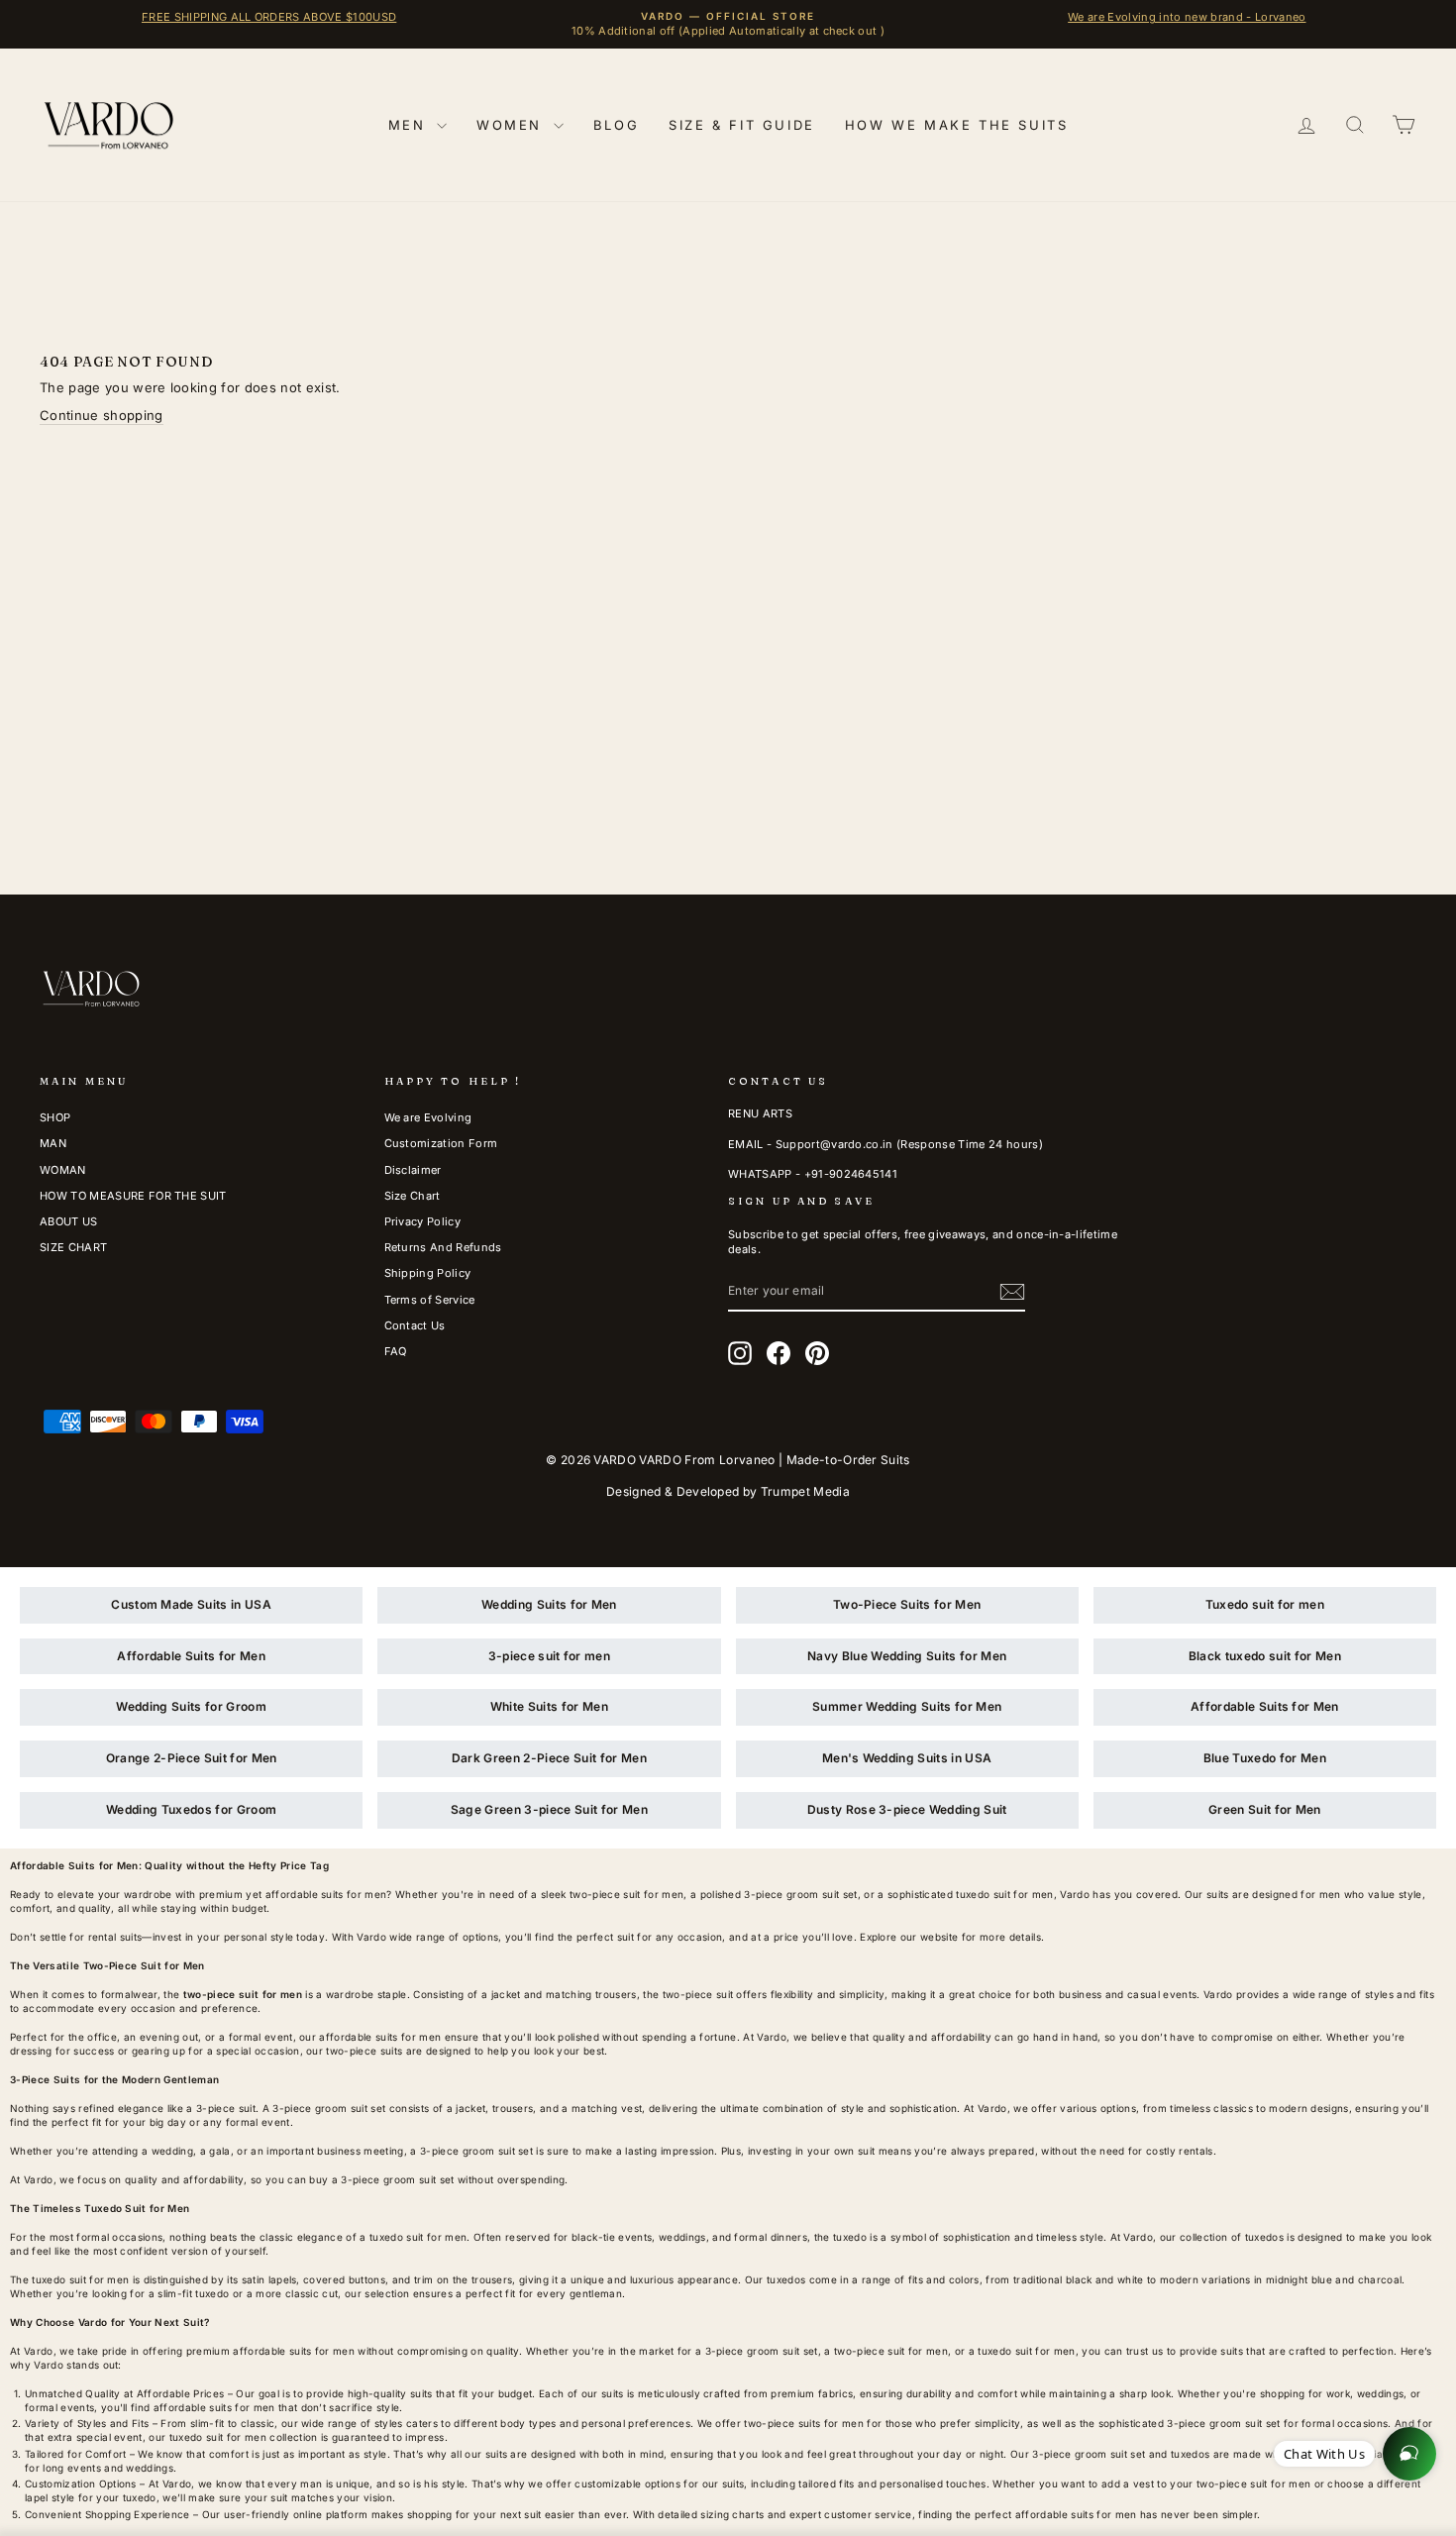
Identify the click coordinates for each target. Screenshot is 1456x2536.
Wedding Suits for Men (549, 1604)
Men (410, 125)
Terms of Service (430, 1300)
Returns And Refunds (443, 1247)
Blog (616, 125)
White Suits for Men (549, 1706)
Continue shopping (102, 415)
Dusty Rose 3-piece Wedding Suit (907, 1809)
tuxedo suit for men (418, 2237)
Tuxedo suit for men (1265, 1604)
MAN (53, 1143)
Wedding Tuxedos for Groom (191, 1809)
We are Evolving (428, 1117)
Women (513, 125)
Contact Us (415, 1325)
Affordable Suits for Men (191, 1656)
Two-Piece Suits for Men (907, 1604)
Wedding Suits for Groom (191, 1706)
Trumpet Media (805, 1491)
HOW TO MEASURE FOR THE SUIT (133, 1196)
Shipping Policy (428, 1273)
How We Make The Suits (957, 125)
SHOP (55, 1117)
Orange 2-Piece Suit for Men (192, 1758)
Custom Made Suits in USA (191, 1604)
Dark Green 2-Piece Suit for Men (549, 1758)
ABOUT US (69, 1221)
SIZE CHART (73, 1247)
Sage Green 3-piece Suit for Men (549, 1809)
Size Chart (413, 1196)
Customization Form (441, 1143)
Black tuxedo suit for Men (1265, 1656)
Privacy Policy (423, 1221)
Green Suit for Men (1265, 1809)
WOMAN (63, 1170)
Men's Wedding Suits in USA (907, 1758)
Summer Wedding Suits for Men (907, 1706)
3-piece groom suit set (329, 2108)
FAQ (396, 1351)
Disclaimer (413, 1170)
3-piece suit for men (550, 1656)
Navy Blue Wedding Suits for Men (907, 1656)
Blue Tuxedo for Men (1265, 1758)
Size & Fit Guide (742, 125)
